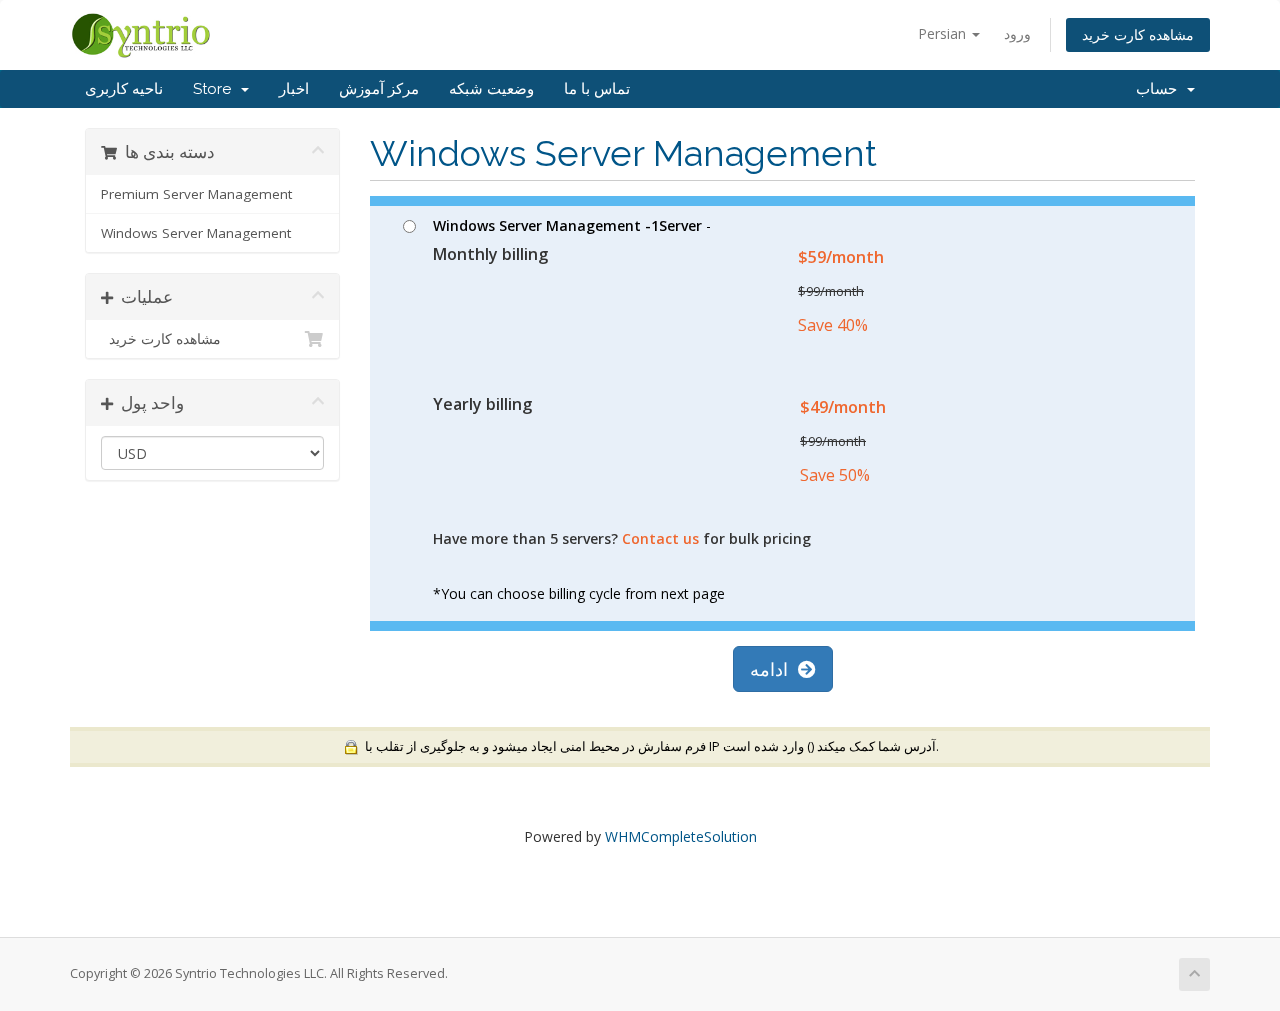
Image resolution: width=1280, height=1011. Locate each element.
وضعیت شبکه (491, 89)
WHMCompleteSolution (681, 836)
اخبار (294, 89)
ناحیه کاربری (124, 89)
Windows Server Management (196, 233)
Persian (944, 33)
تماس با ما (597, 89)
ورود (1017, 33)
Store (216, 89)
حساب (1160, 89)
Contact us (660, 538)
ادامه (774, 669)
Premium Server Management (196, 194)
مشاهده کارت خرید (1138, 34)
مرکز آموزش (379, 89)
